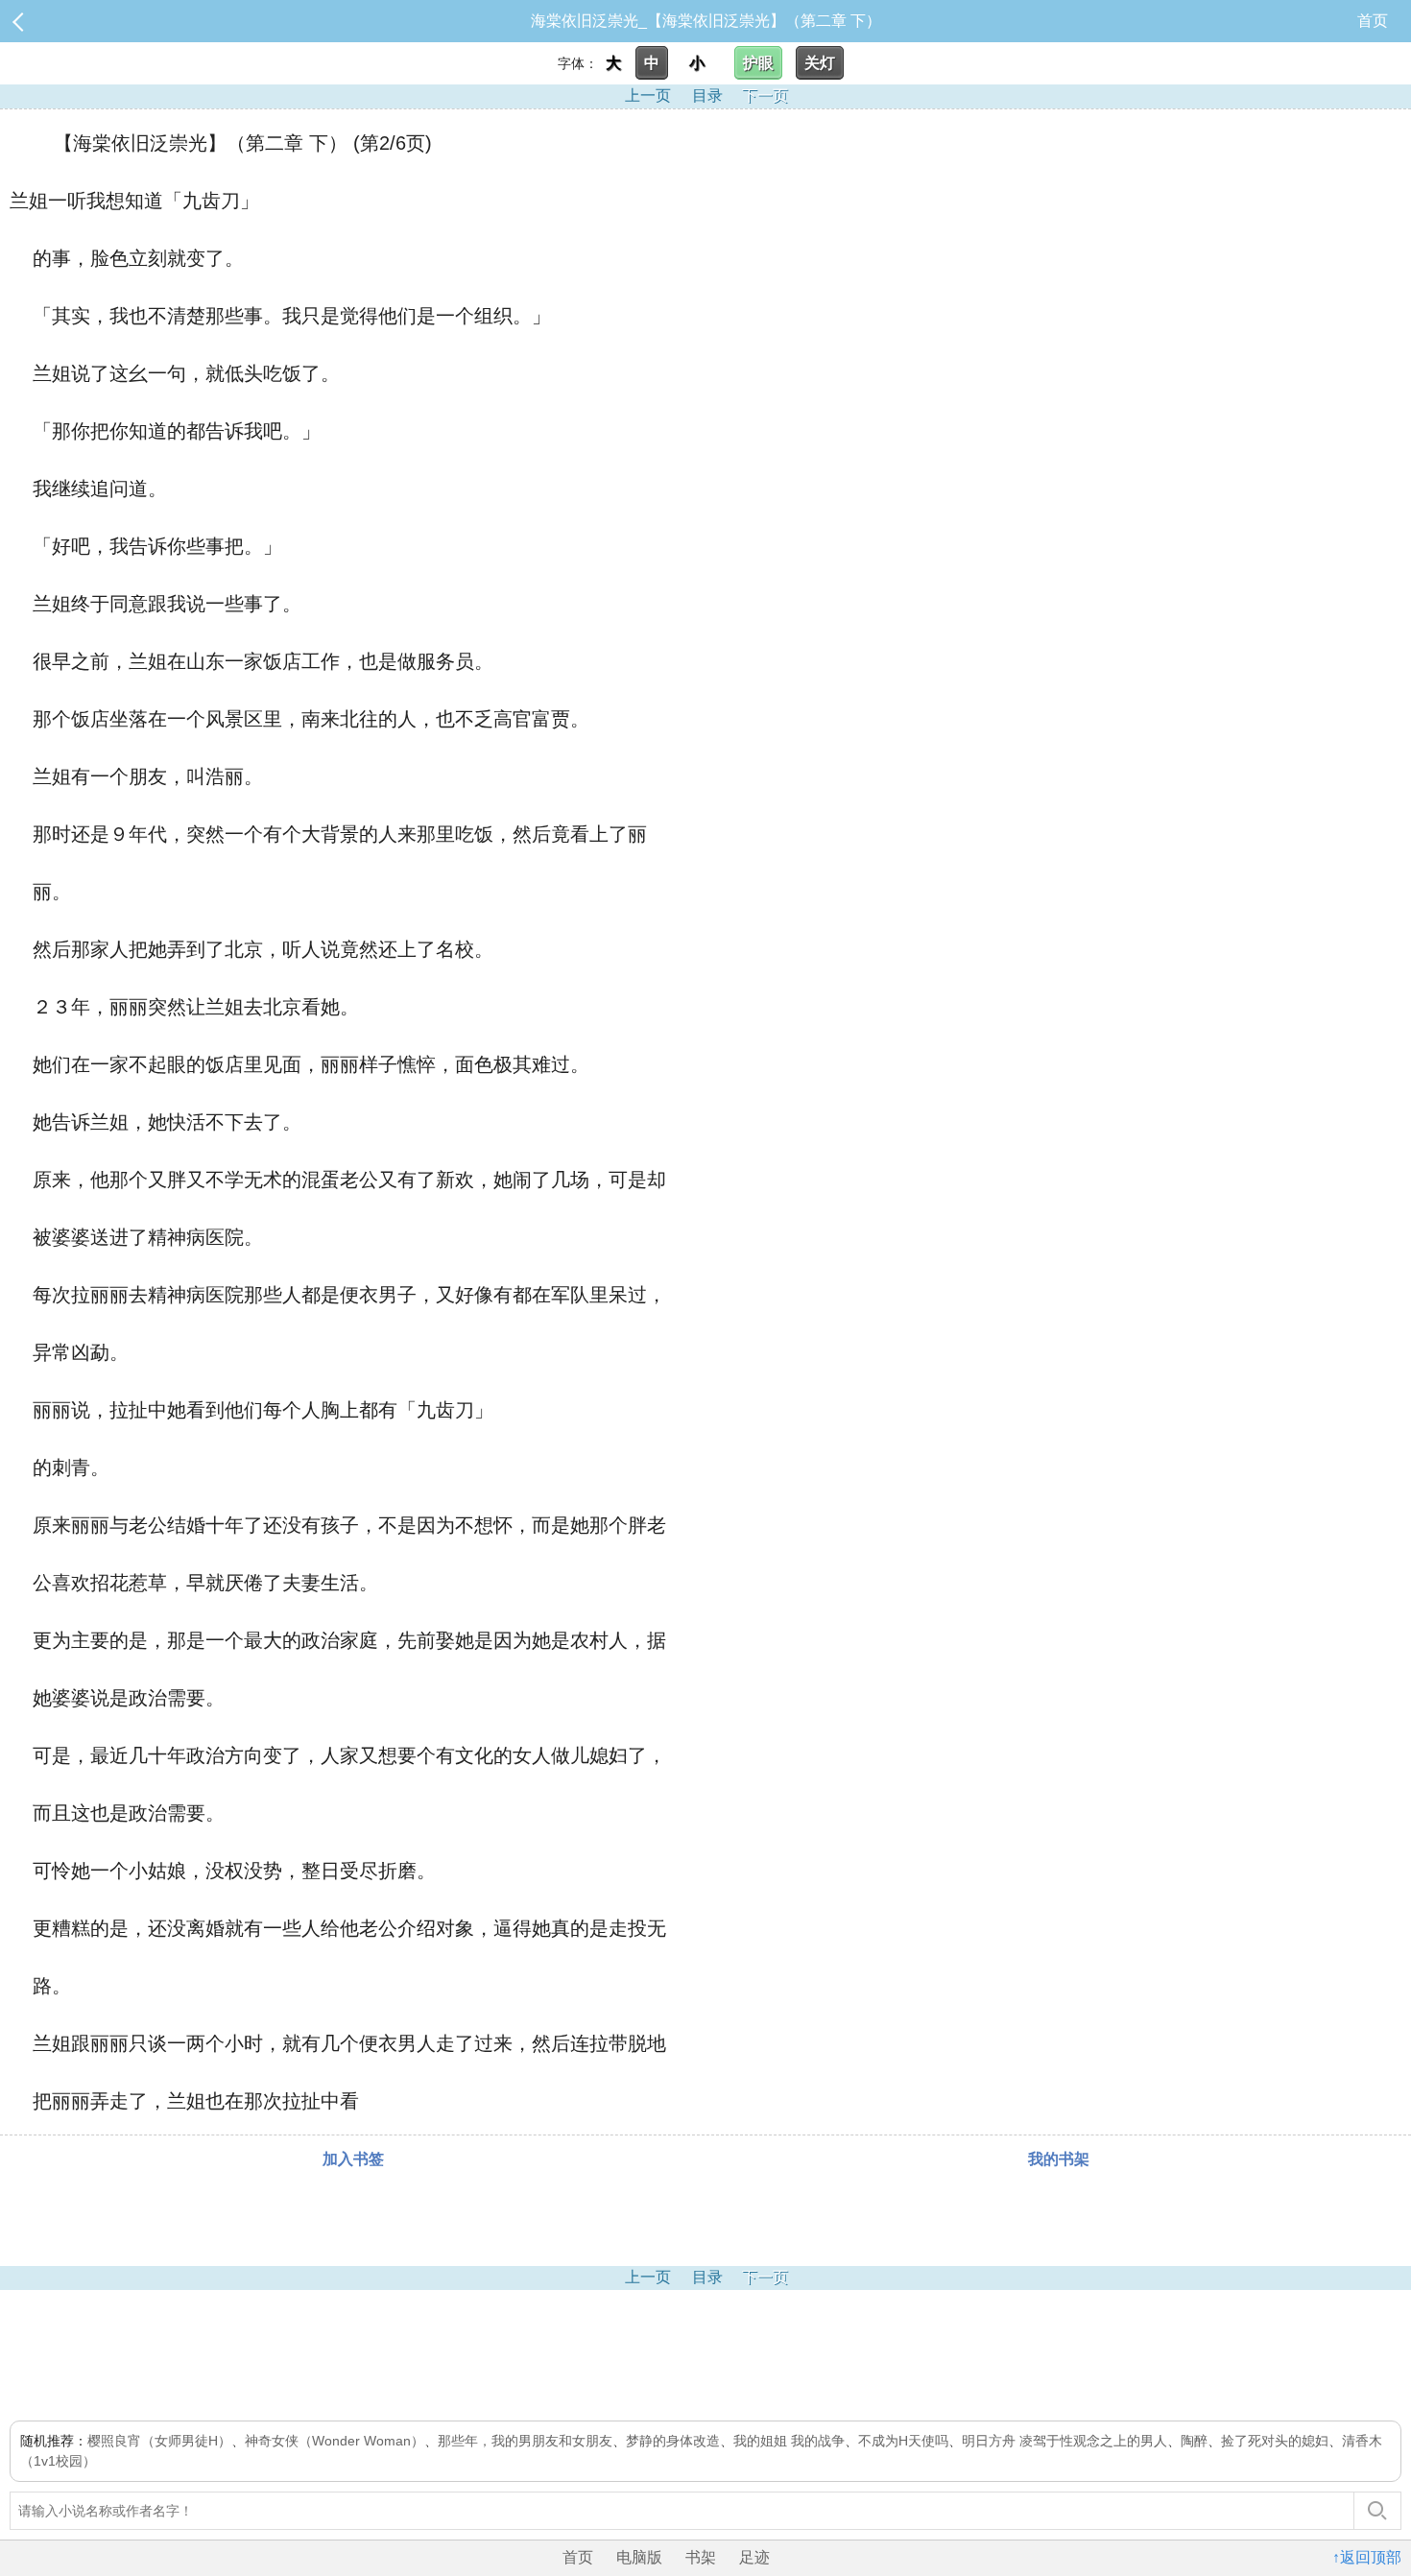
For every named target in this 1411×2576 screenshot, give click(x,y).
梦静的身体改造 (673, 2441)
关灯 (820, 63)
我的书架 (1059, 2159)
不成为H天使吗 (903, 2441)
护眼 (758, 63)
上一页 (648, 95)
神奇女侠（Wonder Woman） (335, 2441)
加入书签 (353, 2159)
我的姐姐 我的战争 (789, 2441)
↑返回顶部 (1367, 2557)
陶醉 (1194, 2441)
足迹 (754, 2557)
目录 (707, 95)
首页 (1373, 21)
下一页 (765, 95)
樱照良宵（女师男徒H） (159, 2441)
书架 (701, 2557)
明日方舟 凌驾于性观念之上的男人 (1064, 2441)
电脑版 (639, 2557)
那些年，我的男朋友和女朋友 (525, 2441)
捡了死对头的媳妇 (1275, 2441)
